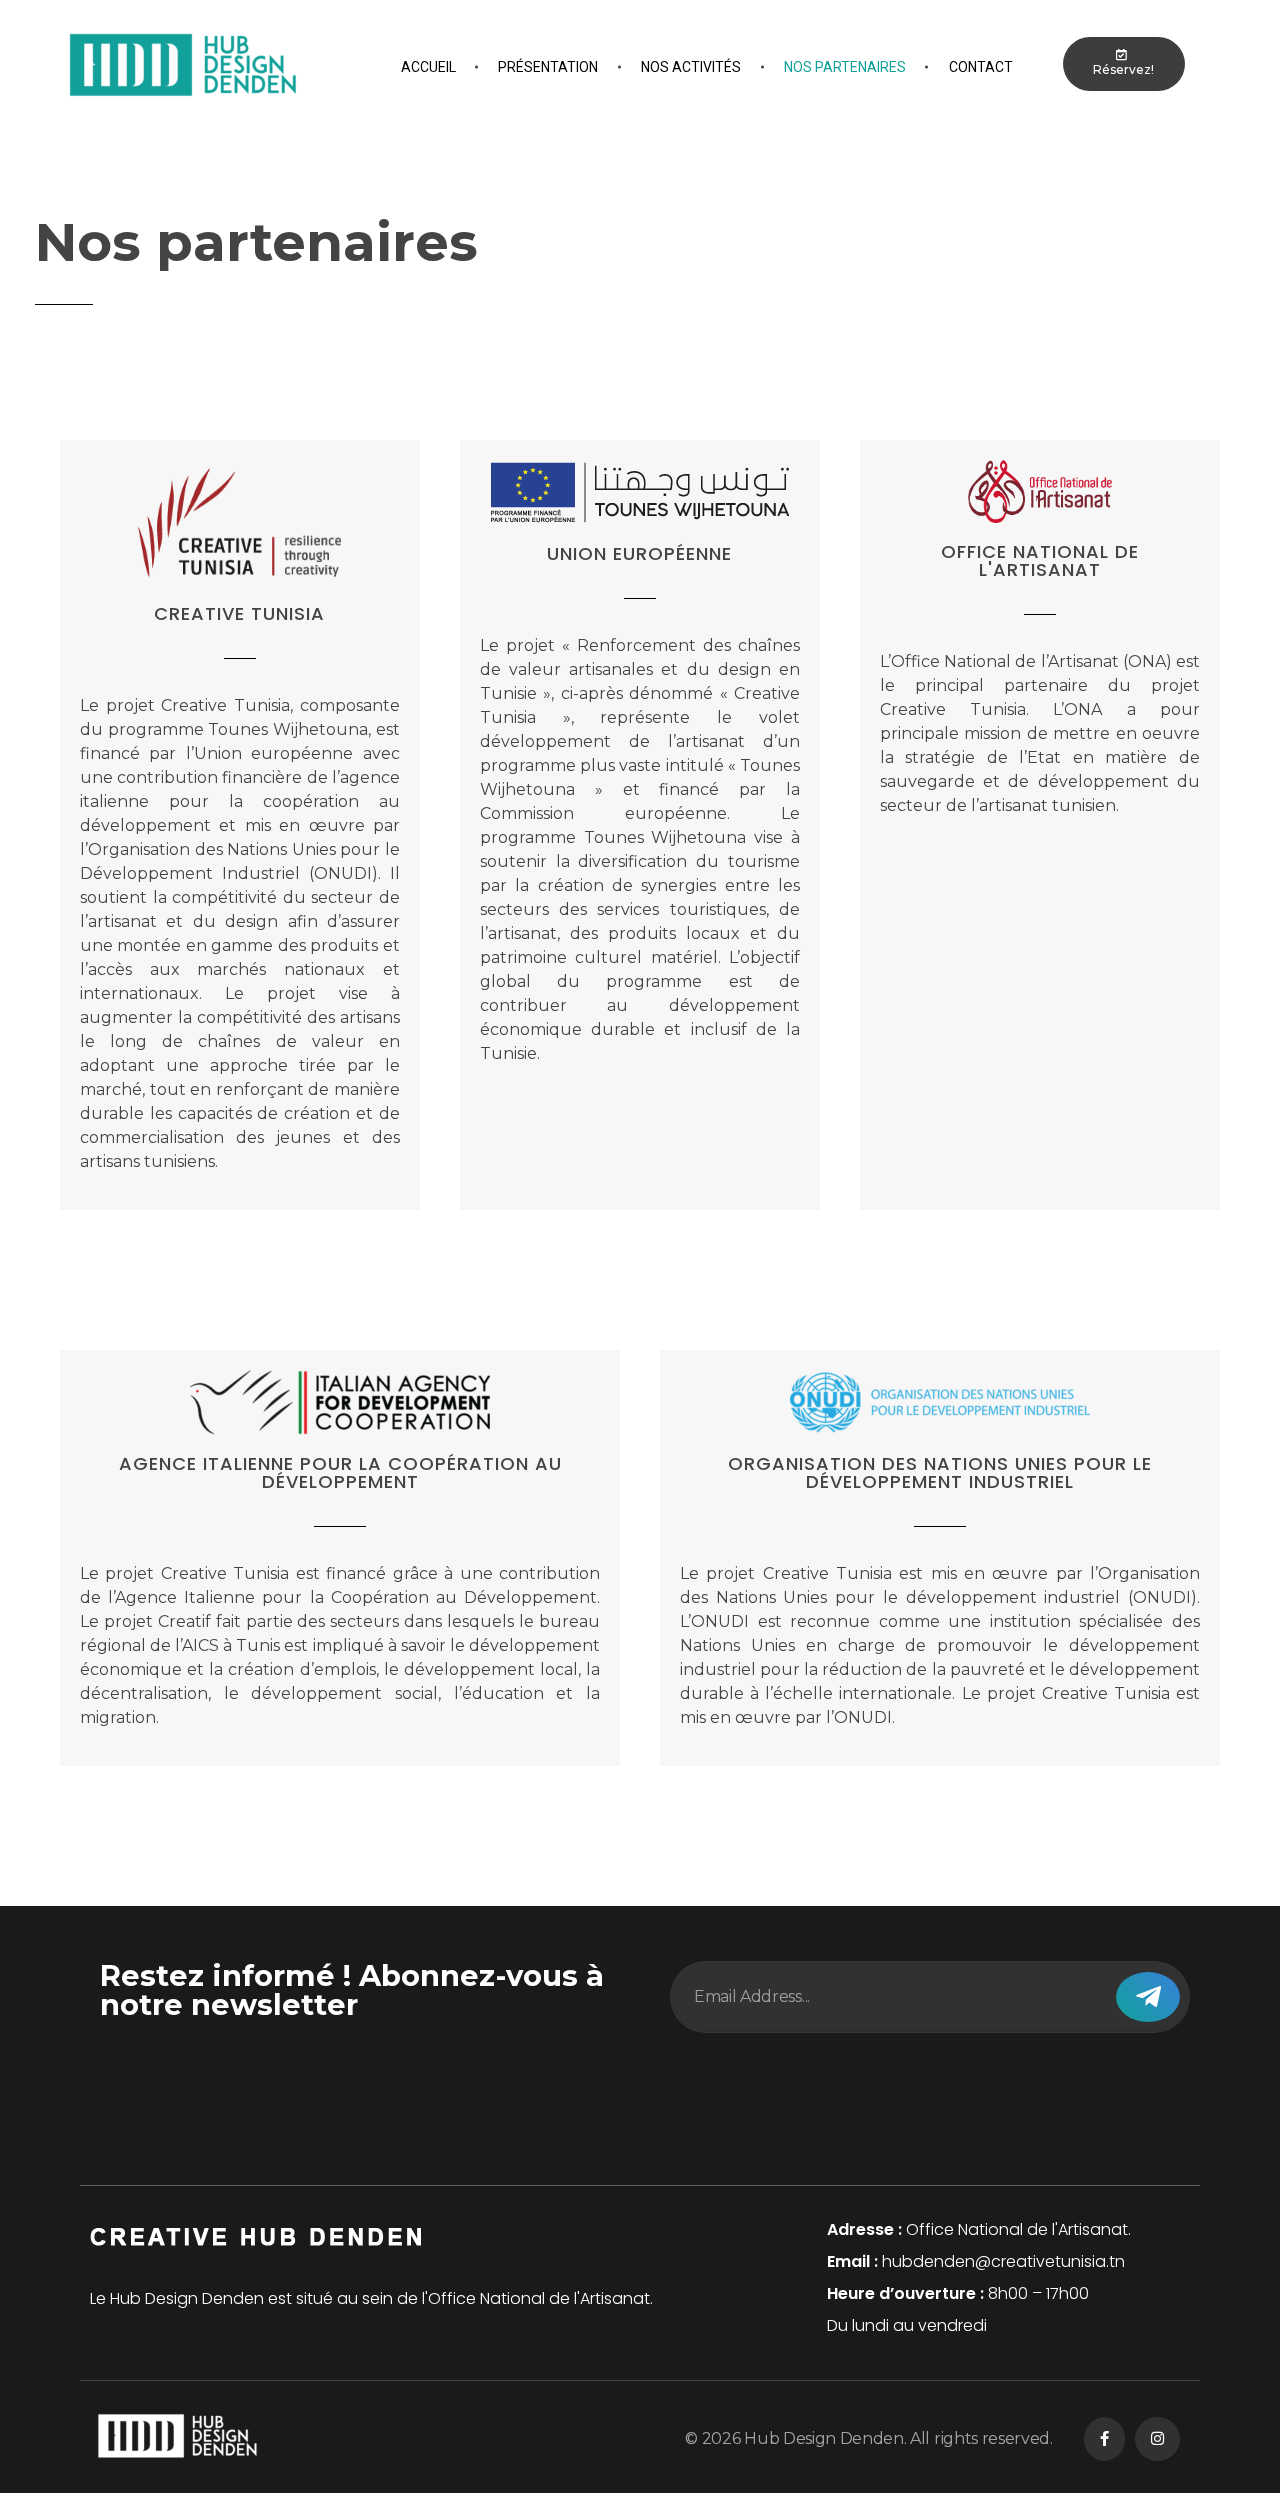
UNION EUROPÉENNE (639, 553)
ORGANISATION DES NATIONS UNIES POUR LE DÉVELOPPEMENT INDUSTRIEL (940, 1472)
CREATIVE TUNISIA (239, 613)
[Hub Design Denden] (183, 65)
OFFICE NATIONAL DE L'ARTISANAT (1040, 560)
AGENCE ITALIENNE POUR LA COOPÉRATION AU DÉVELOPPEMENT (340, 1472)
